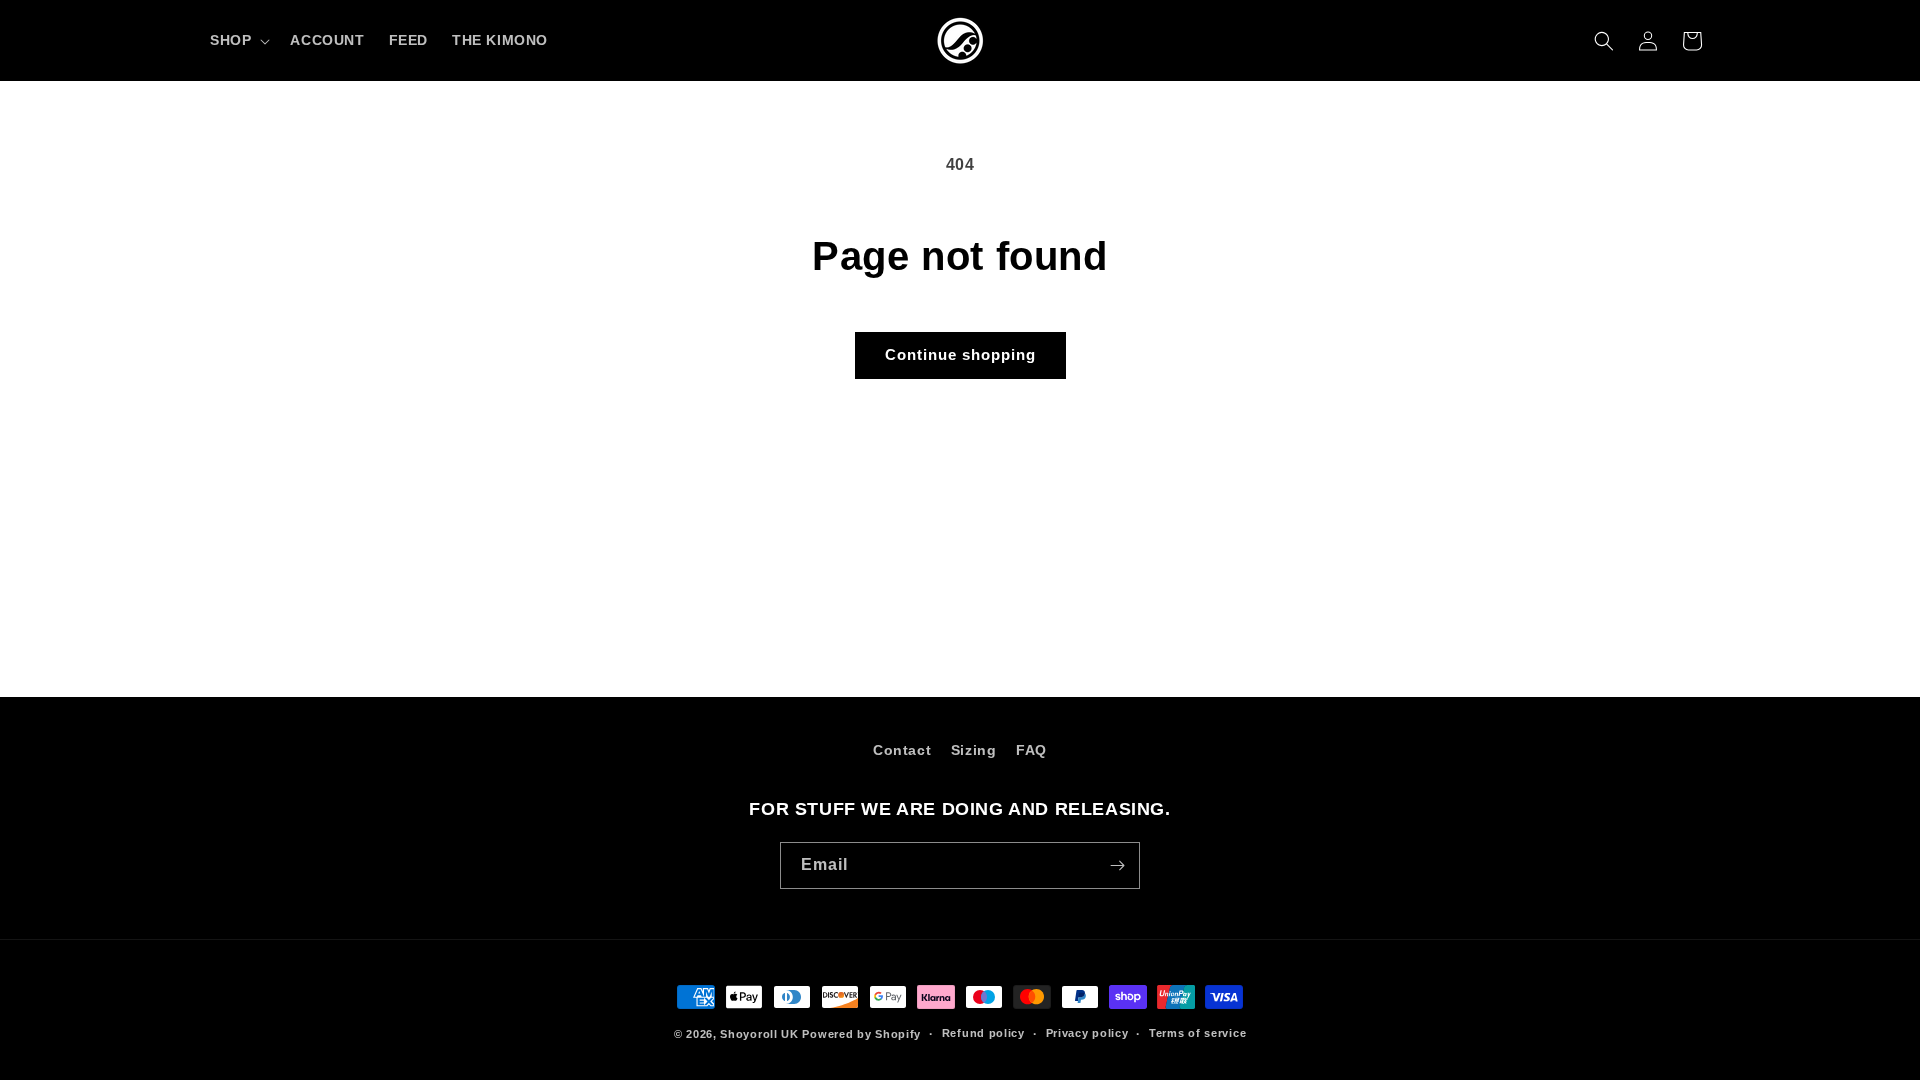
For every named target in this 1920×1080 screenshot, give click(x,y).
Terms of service (1197, 1033)
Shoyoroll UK (759, 1034)
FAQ (1031, 750)
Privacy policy (1087, 1033)
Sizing (974, 750)
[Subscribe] (1117, 865)
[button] (238, 40)
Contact (902, 750)
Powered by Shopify (861, 1034)
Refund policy (983, 1033)
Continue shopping (960, 354)
